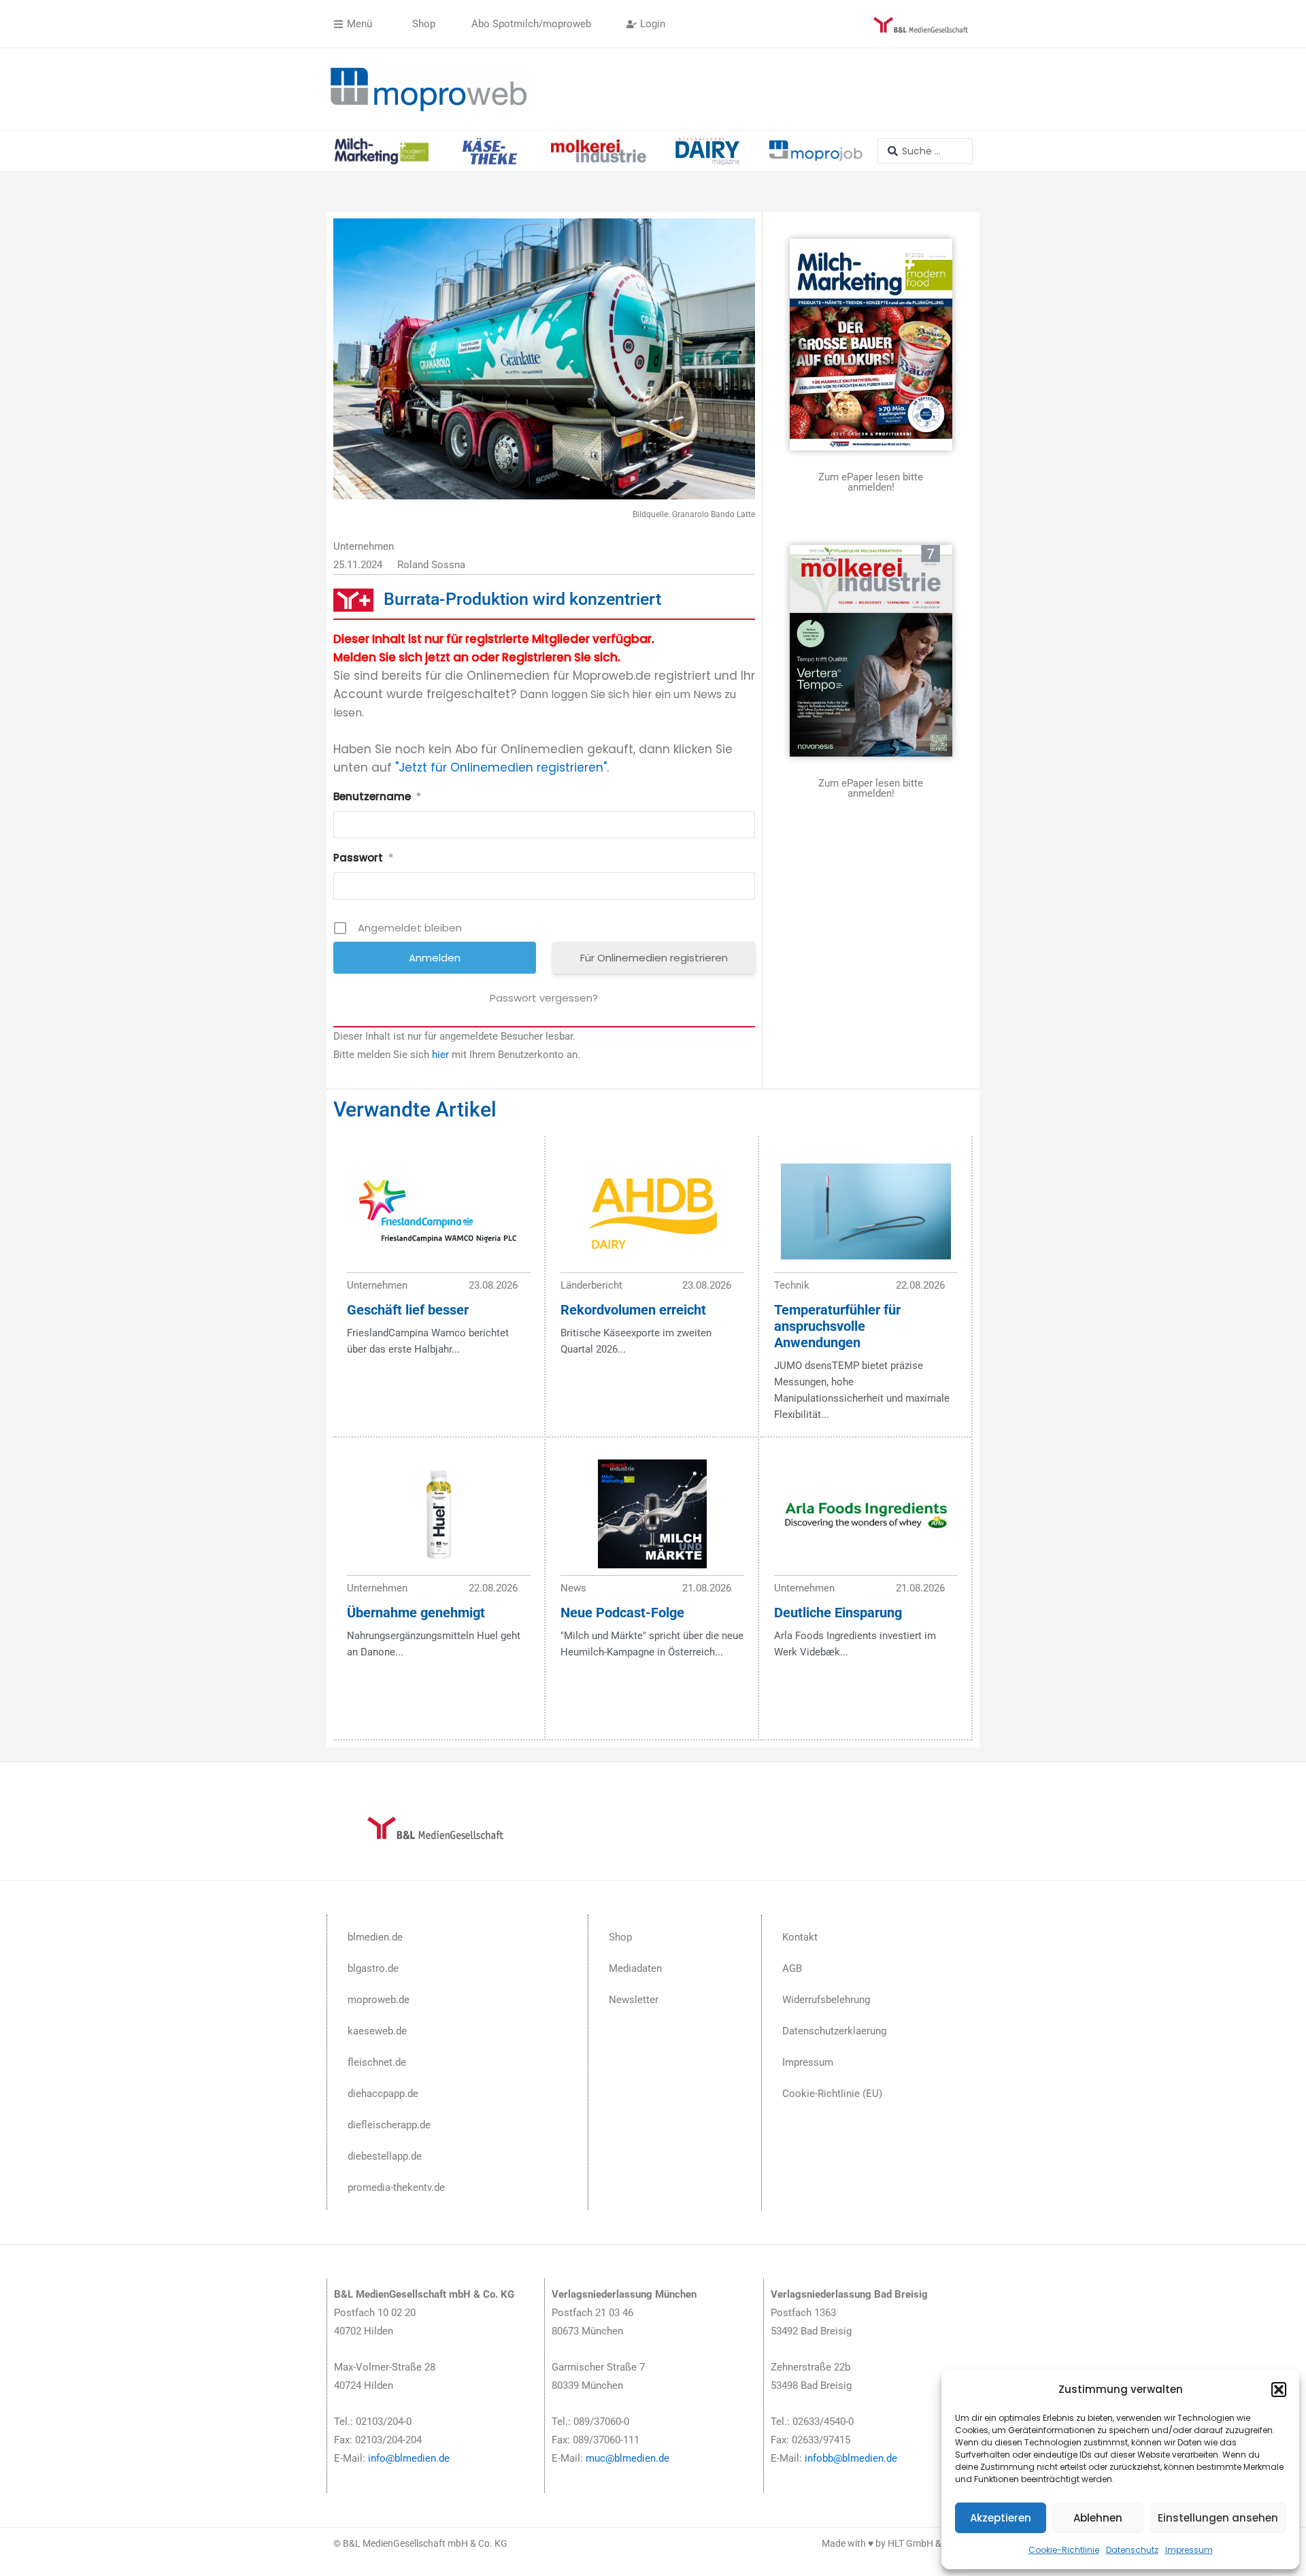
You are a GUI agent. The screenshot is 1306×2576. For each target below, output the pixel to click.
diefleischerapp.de (389, 2125)
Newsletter (634, 2000)
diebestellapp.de (385, 2156)
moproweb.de (379, 2000)
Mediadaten (635, 1968)
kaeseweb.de (377, 2031)
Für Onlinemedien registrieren (654, 958)
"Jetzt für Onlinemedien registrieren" (501, 767)
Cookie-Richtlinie (1064, 2550)
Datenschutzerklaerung (834, 2031)
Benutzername (377, 796)
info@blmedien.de (409, 2458)
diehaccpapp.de (383, 2094)
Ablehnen (1098, 2518)
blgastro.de (373, 1968)
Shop (620, 1937)
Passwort (363, 858)
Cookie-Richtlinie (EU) (832, 2094)
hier (440, 1055)
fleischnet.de (377, 2062)
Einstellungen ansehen (1218, 2518)
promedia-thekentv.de (396, 2187)
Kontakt (800, 1937)
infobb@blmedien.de (851, 2458)
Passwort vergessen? (544, 998)
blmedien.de (375, 1937)
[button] (1279, 2390)
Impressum (1189, 2550)
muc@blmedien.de (627, 2458)
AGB (792, 1968)
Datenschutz (1132, 2550)
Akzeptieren (1001, 2518)
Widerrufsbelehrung (826, 2000)
